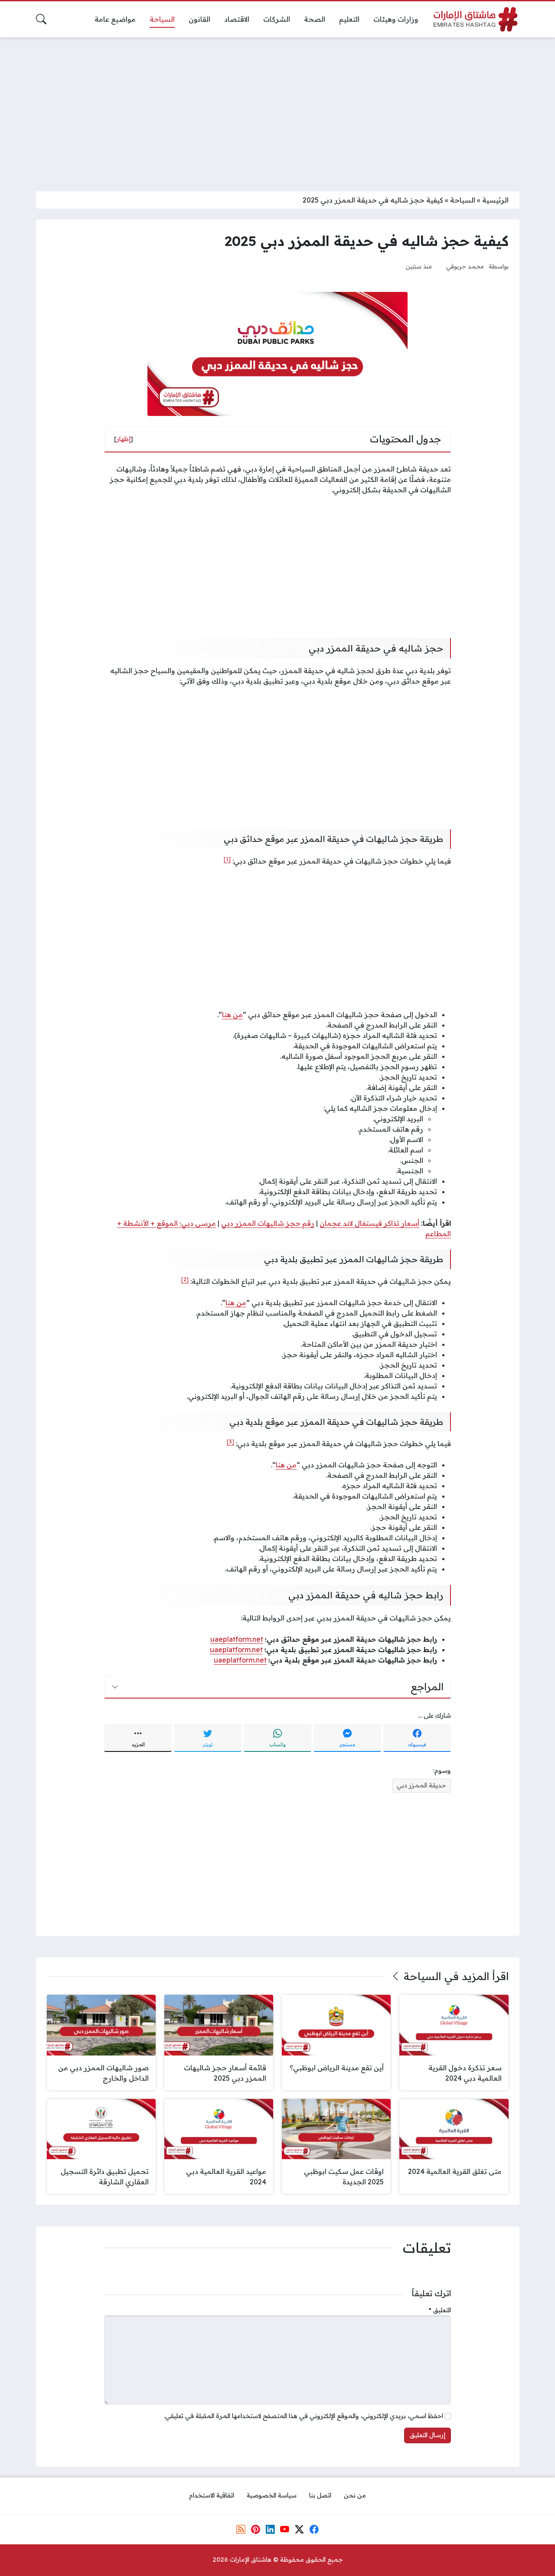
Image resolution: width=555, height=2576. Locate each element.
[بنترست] (255, 2529)
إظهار (124, 439)
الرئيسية (495, 200)
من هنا (232, 1015)
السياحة (463, 200)
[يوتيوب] (285, 2529)
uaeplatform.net (237, 1639)
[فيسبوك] (314, 2529)
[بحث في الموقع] (41, 19)
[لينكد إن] (270, 2529)
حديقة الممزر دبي (421, 1785)
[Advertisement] (277, 109)
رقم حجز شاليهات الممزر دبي (268, 1223)
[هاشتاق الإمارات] (476, 19)
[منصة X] (299, 2529)
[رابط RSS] (241, 2529)
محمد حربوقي (465, 266)
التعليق (440, 2310)
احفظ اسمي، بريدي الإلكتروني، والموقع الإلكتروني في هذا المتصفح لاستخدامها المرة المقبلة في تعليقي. (304, 2416)
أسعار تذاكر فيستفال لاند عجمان (369, 1223)
